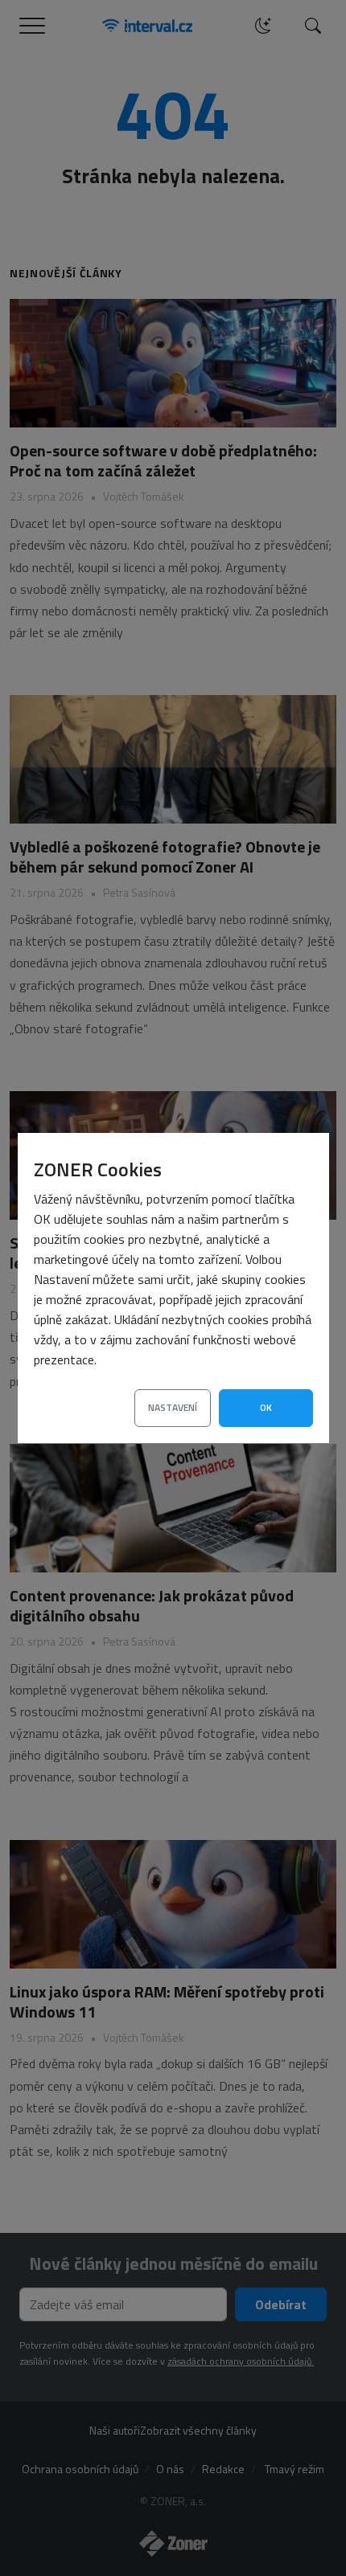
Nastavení (173, 1407)
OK (266, 1407)
